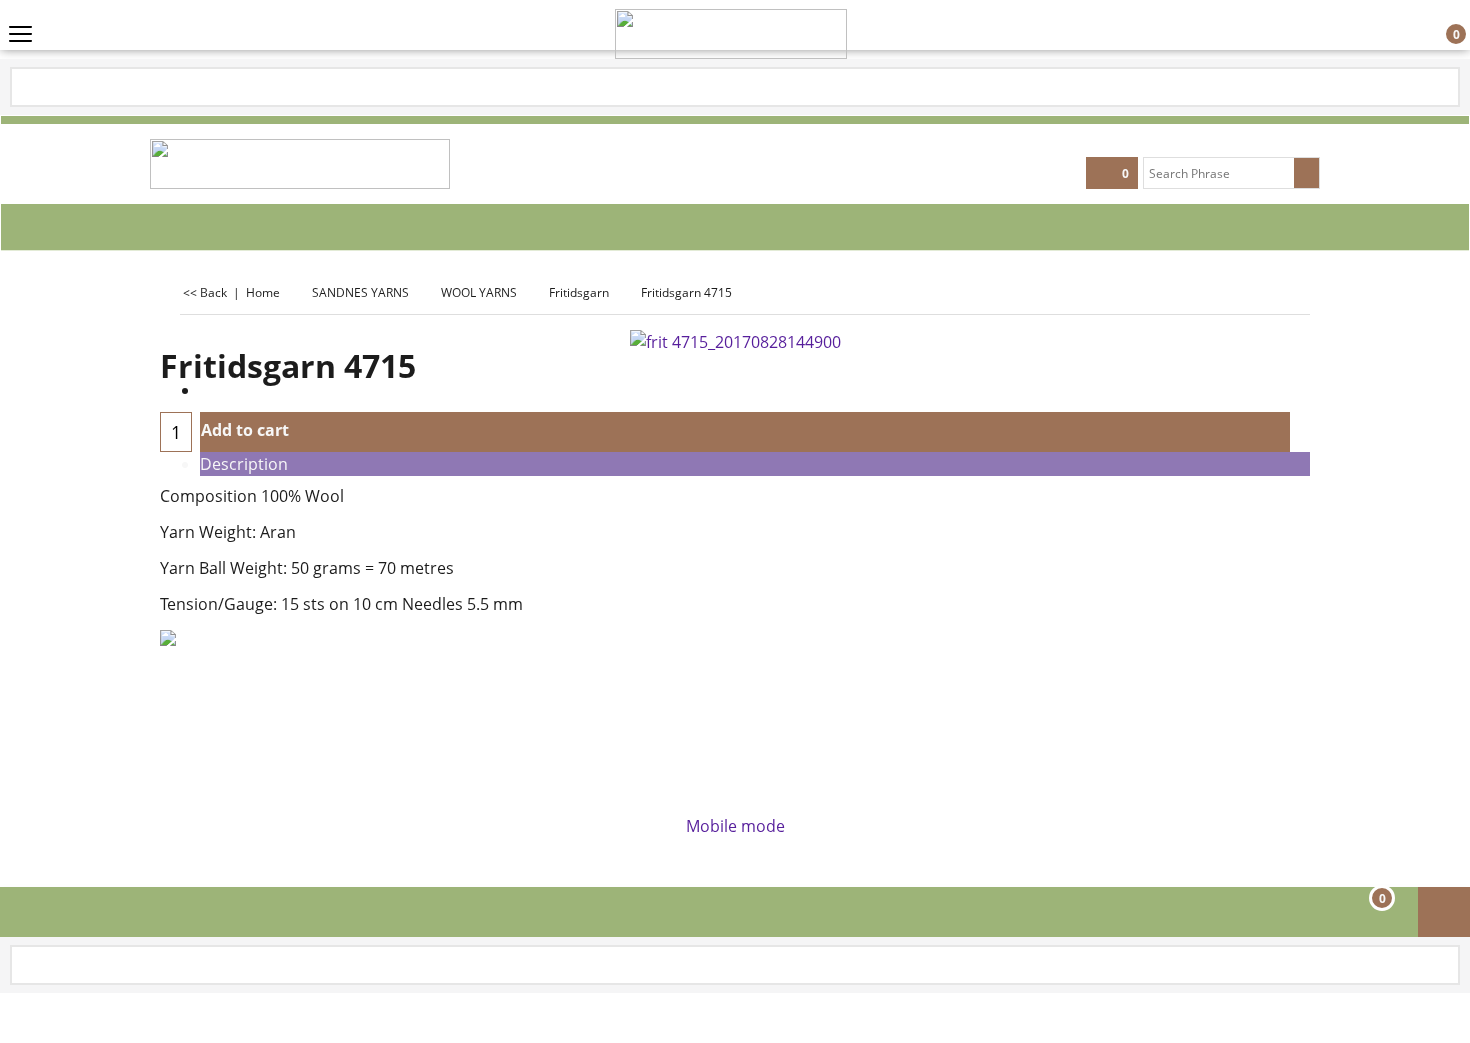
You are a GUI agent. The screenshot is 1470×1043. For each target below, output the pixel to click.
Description (244, 464)
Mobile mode (735, 826)
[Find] (1306, 173)
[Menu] (20, 36)
